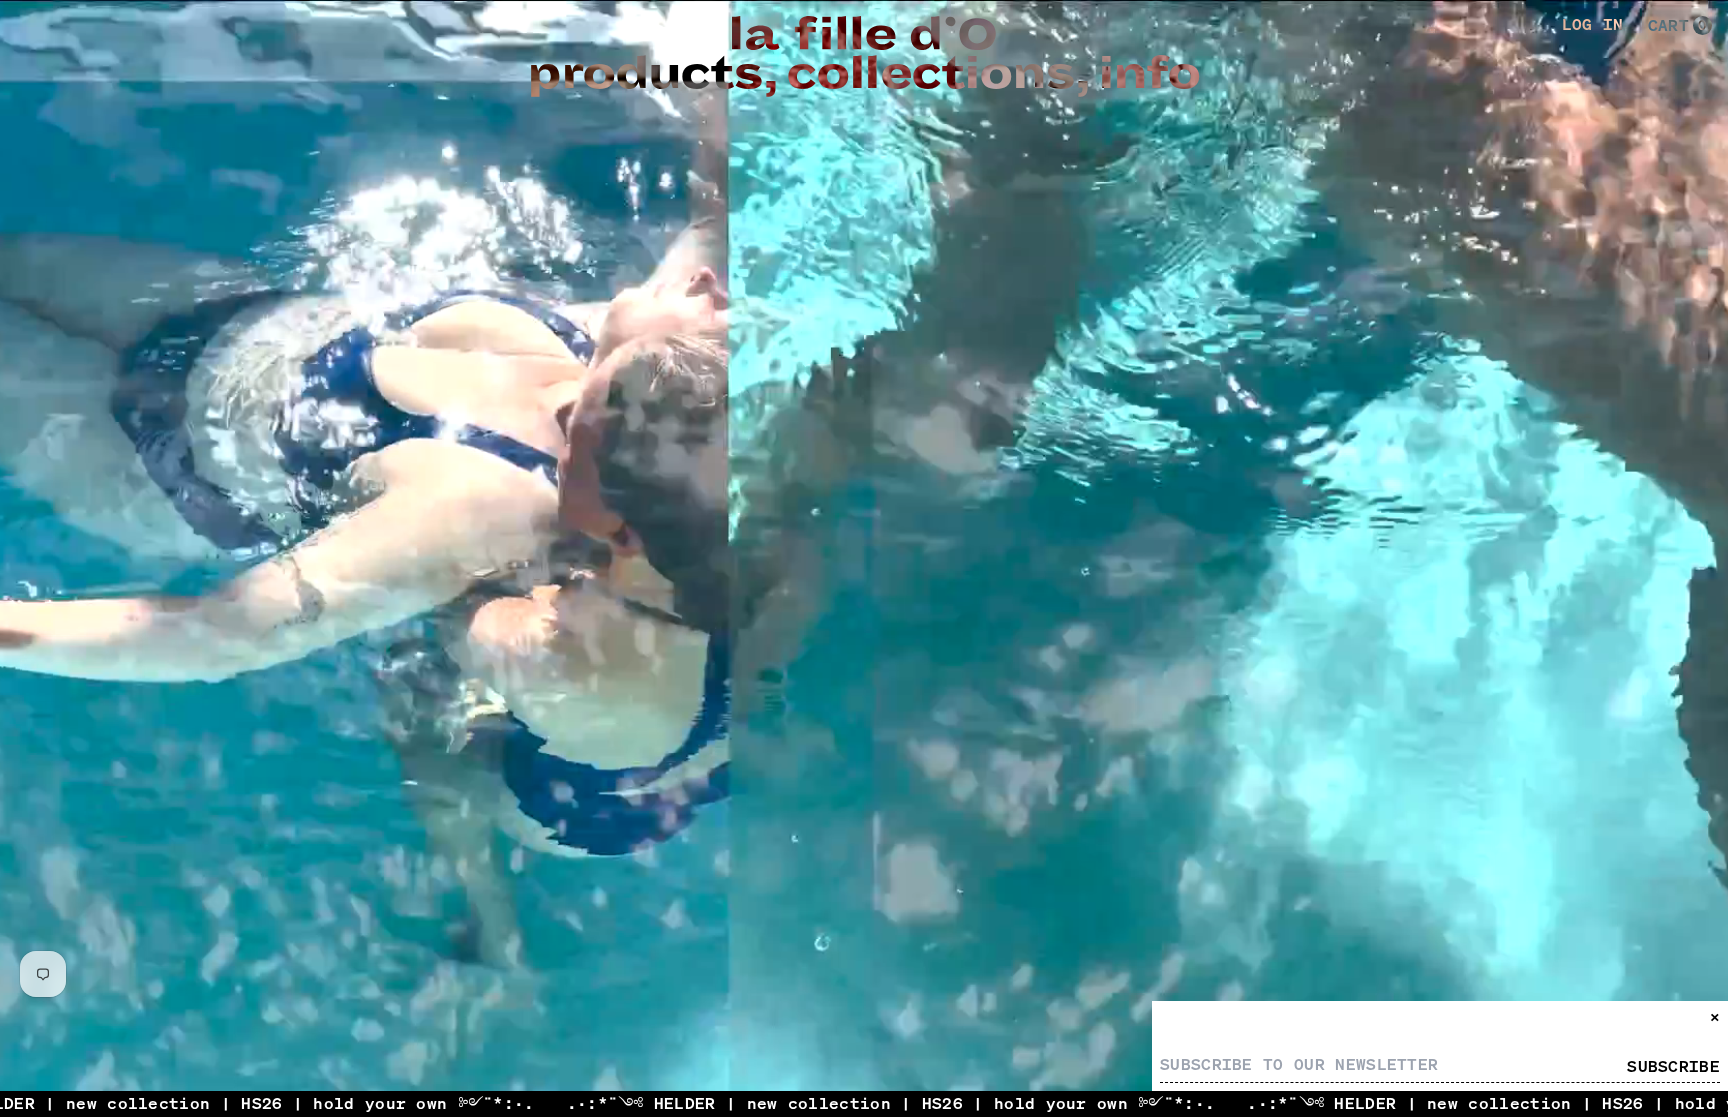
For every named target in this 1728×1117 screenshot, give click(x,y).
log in (1593, 25)
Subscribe (1673, 1067)
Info (1149, 74)
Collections (930, 74)
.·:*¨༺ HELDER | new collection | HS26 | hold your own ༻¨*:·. (660, 1103)
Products (644, 74)
